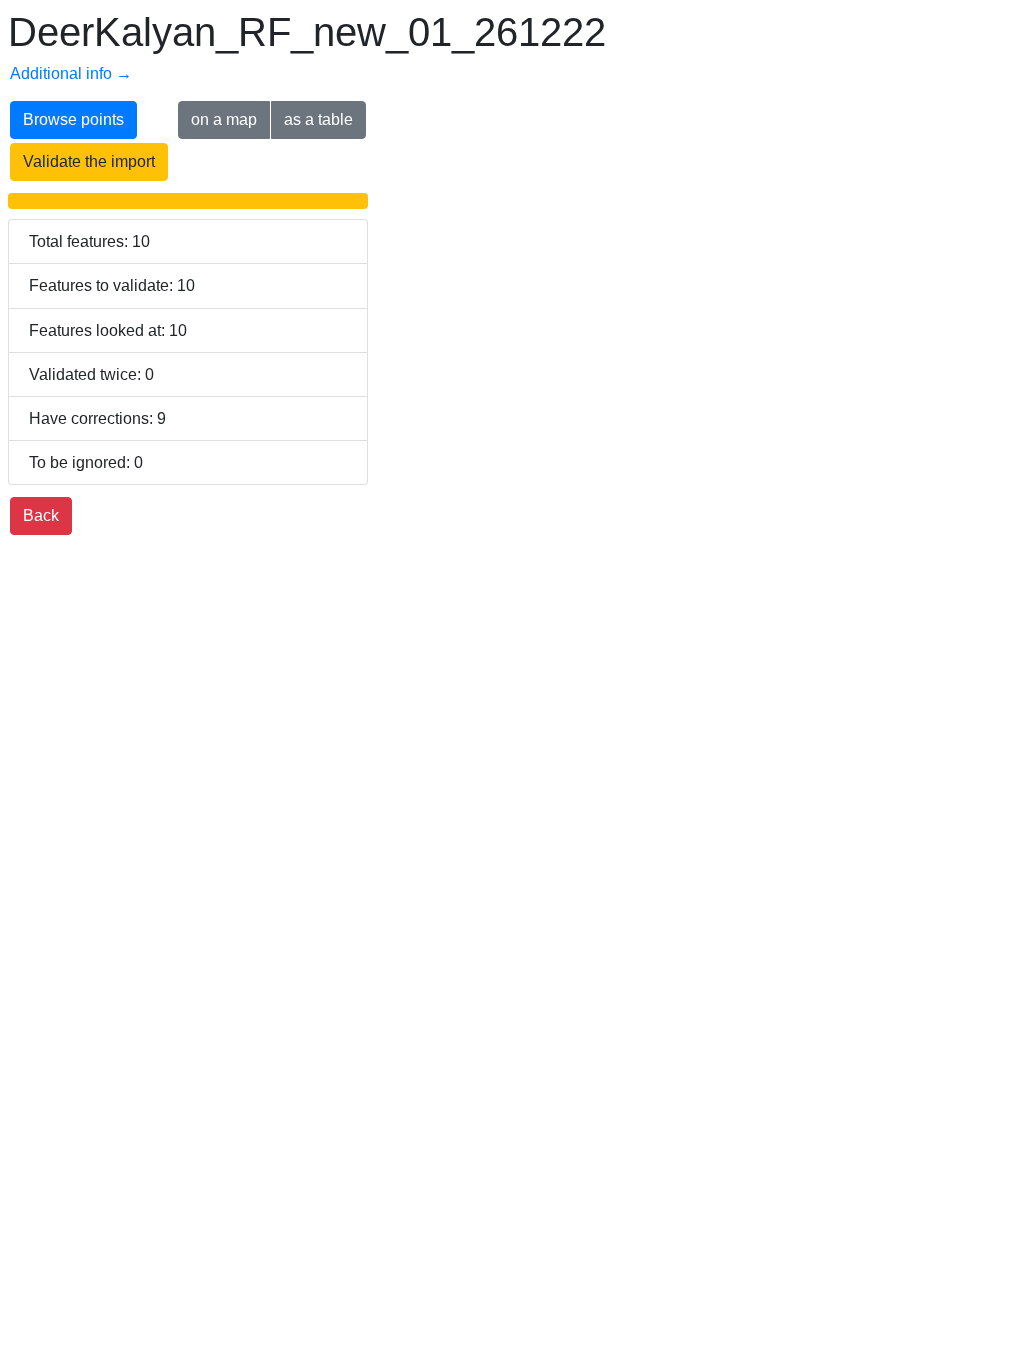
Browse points (73, 119)
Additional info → (71, 73)
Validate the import (89, 161)
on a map (224, 119)
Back (41, 515)
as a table (318, 119)
